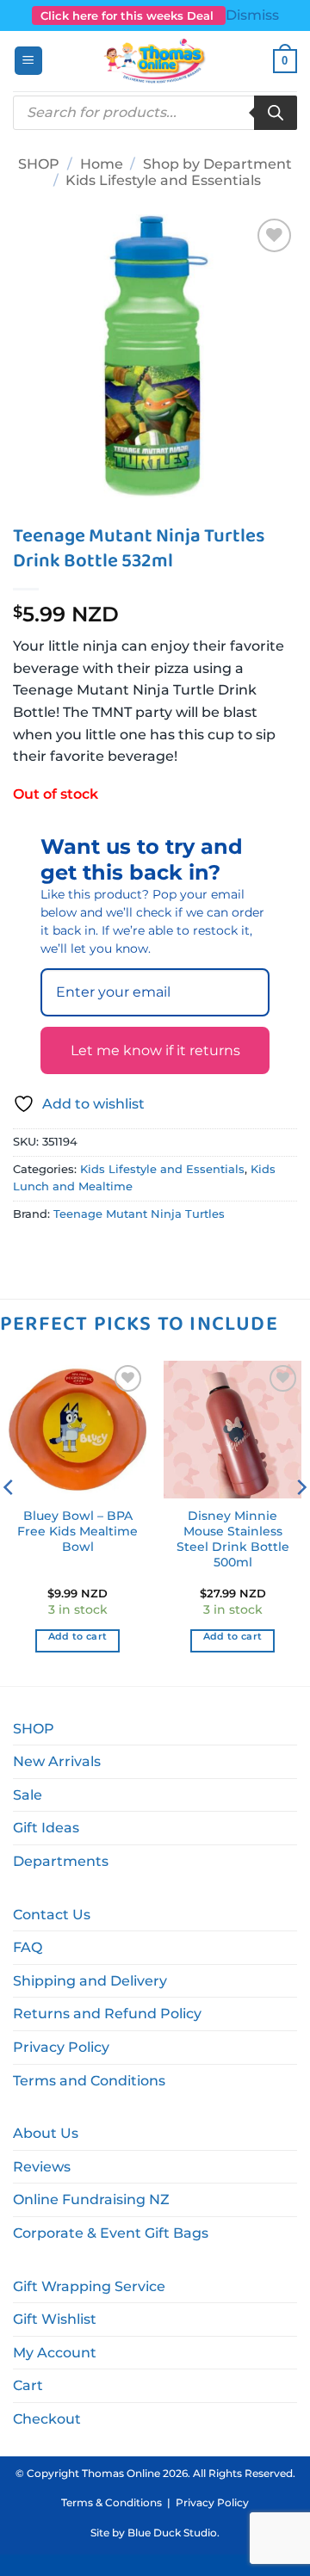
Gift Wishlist (55, 2319)
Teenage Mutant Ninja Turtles (139, 1214)
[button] (28, 61)
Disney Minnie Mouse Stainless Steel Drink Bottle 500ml (233, 1538)
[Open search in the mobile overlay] (155, 113)
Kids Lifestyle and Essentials (163, 180)
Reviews (42, 2167)
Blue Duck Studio (172, 2533)
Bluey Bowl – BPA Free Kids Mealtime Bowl (77, 1531)
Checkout (47, 2419)
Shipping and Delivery (90, 1981)
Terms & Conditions (112, 2502)
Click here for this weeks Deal (129, 15)
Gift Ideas (46, 1828)
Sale (28, 1795)
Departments (61, 1861)
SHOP (39, 164)
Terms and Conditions (89, 2081)
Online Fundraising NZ (91, 2199)
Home (102, 164)
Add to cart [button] (78, 1636)
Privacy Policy (61, 2047)
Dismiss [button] (252, 15)
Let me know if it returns (155, 1050)
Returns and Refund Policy (107, 2014)
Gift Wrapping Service (89, 2286)
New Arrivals (57, 1761)
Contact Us (52, 1915)
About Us (46, 2133)
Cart (28, 2385)
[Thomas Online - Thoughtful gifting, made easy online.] (155, 61)
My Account (55, 2353)
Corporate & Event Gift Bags (111, 2233)
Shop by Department (217, 164)
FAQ (28, 1947)
